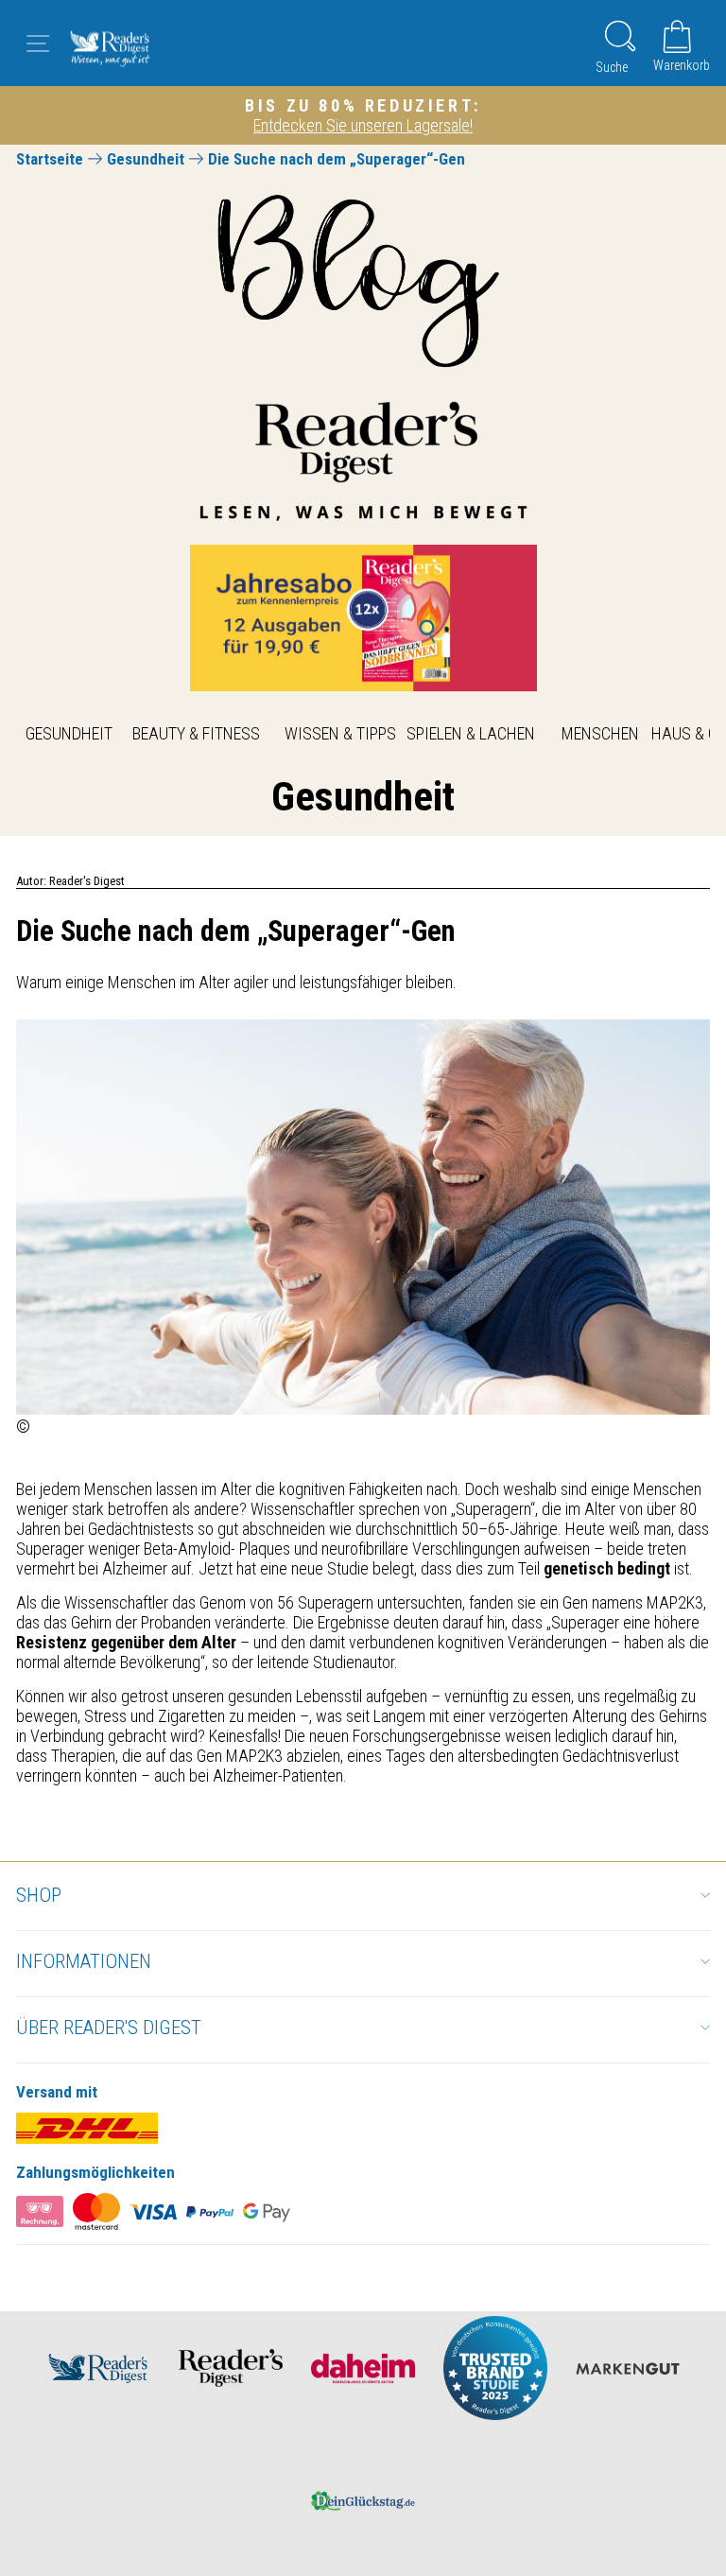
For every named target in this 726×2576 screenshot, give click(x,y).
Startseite (50, 159)
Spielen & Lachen (471, 733)
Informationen (84, 1961)
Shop (39, 1895)
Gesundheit (146, 159)
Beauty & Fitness (196, 733)
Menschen (600, 733)
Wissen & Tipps (340, 733)
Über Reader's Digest (109, 2028)
